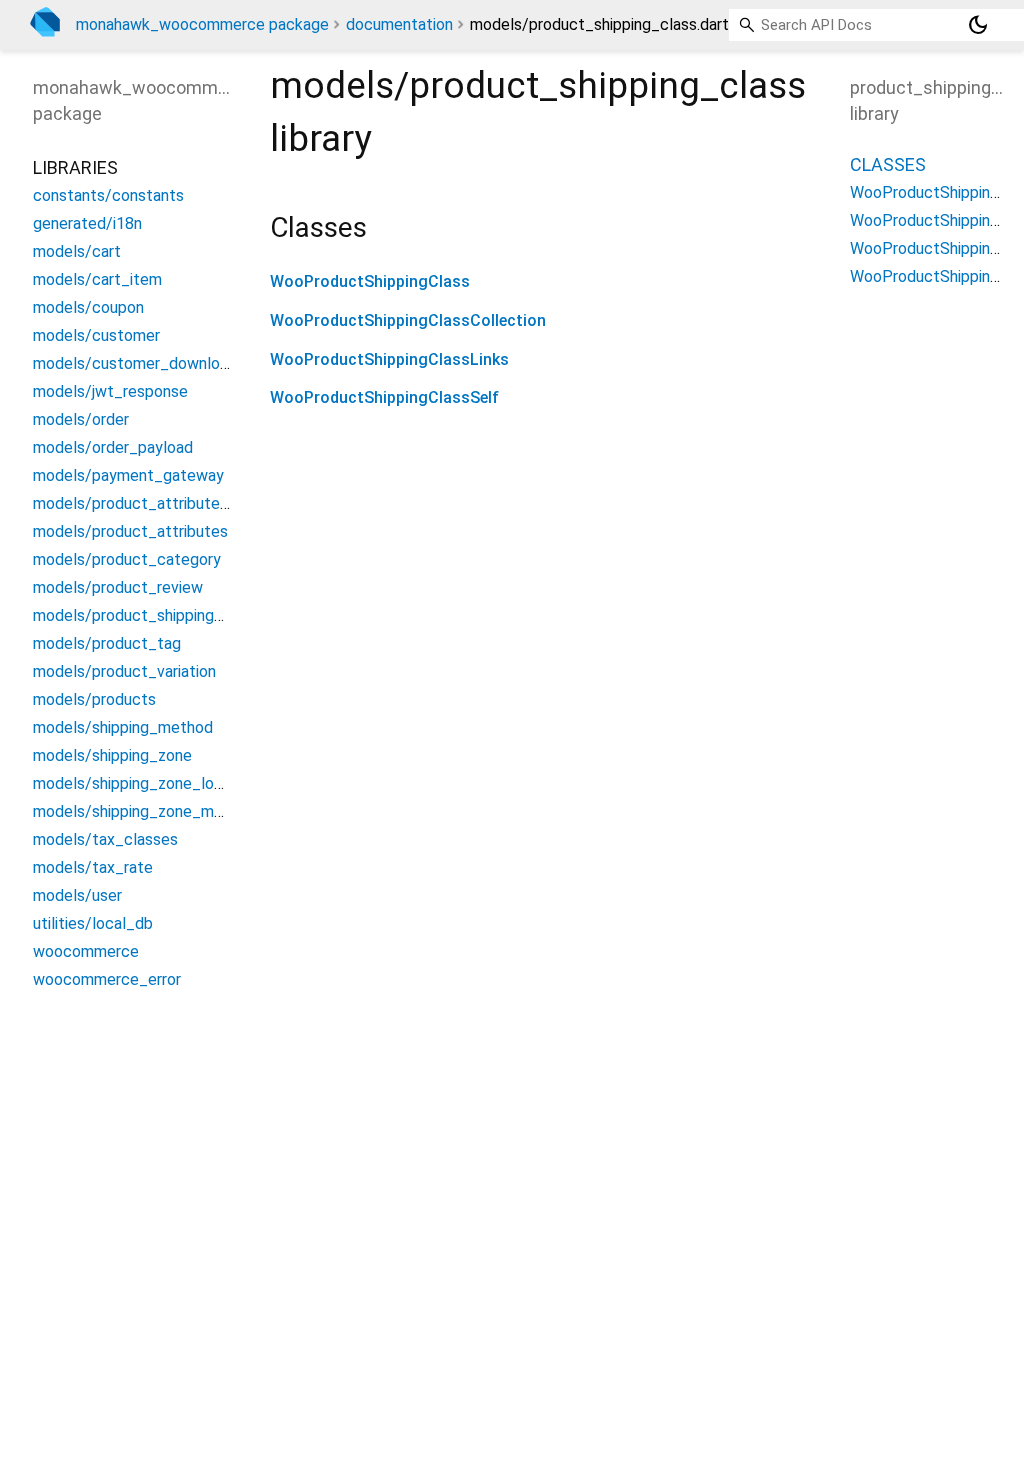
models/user (77, 895)
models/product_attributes (130, 531)
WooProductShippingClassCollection (408, 320)
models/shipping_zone (112, 755)
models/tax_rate (93, 867)
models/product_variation (124, 671)
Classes (888, 164)
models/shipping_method (123, 727)
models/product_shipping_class (146, 615)
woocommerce (86, 951)
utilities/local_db (93, 923)
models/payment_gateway (128, 475)
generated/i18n (87, 223)
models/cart (77, 251)
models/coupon (88, 307)
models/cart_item (97, 279)
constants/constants (108, 195)
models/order (81, 419)
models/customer (96, 335)
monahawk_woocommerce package (202, 24)
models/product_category (127, 559)
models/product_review (118, 587)
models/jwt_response (110, 391)
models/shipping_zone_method (144, 811)
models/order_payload (113, 447)
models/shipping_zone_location (145, 783)
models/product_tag (107, 643)
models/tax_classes (105, 839)
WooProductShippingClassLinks (389, 359)
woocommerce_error (107, 979)
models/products (94, 699)
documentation (399, 24)
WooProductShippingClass (370, 281)
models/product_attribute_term (148, 503)
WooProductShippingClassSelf (384, 397)
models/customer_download (135, 363)
